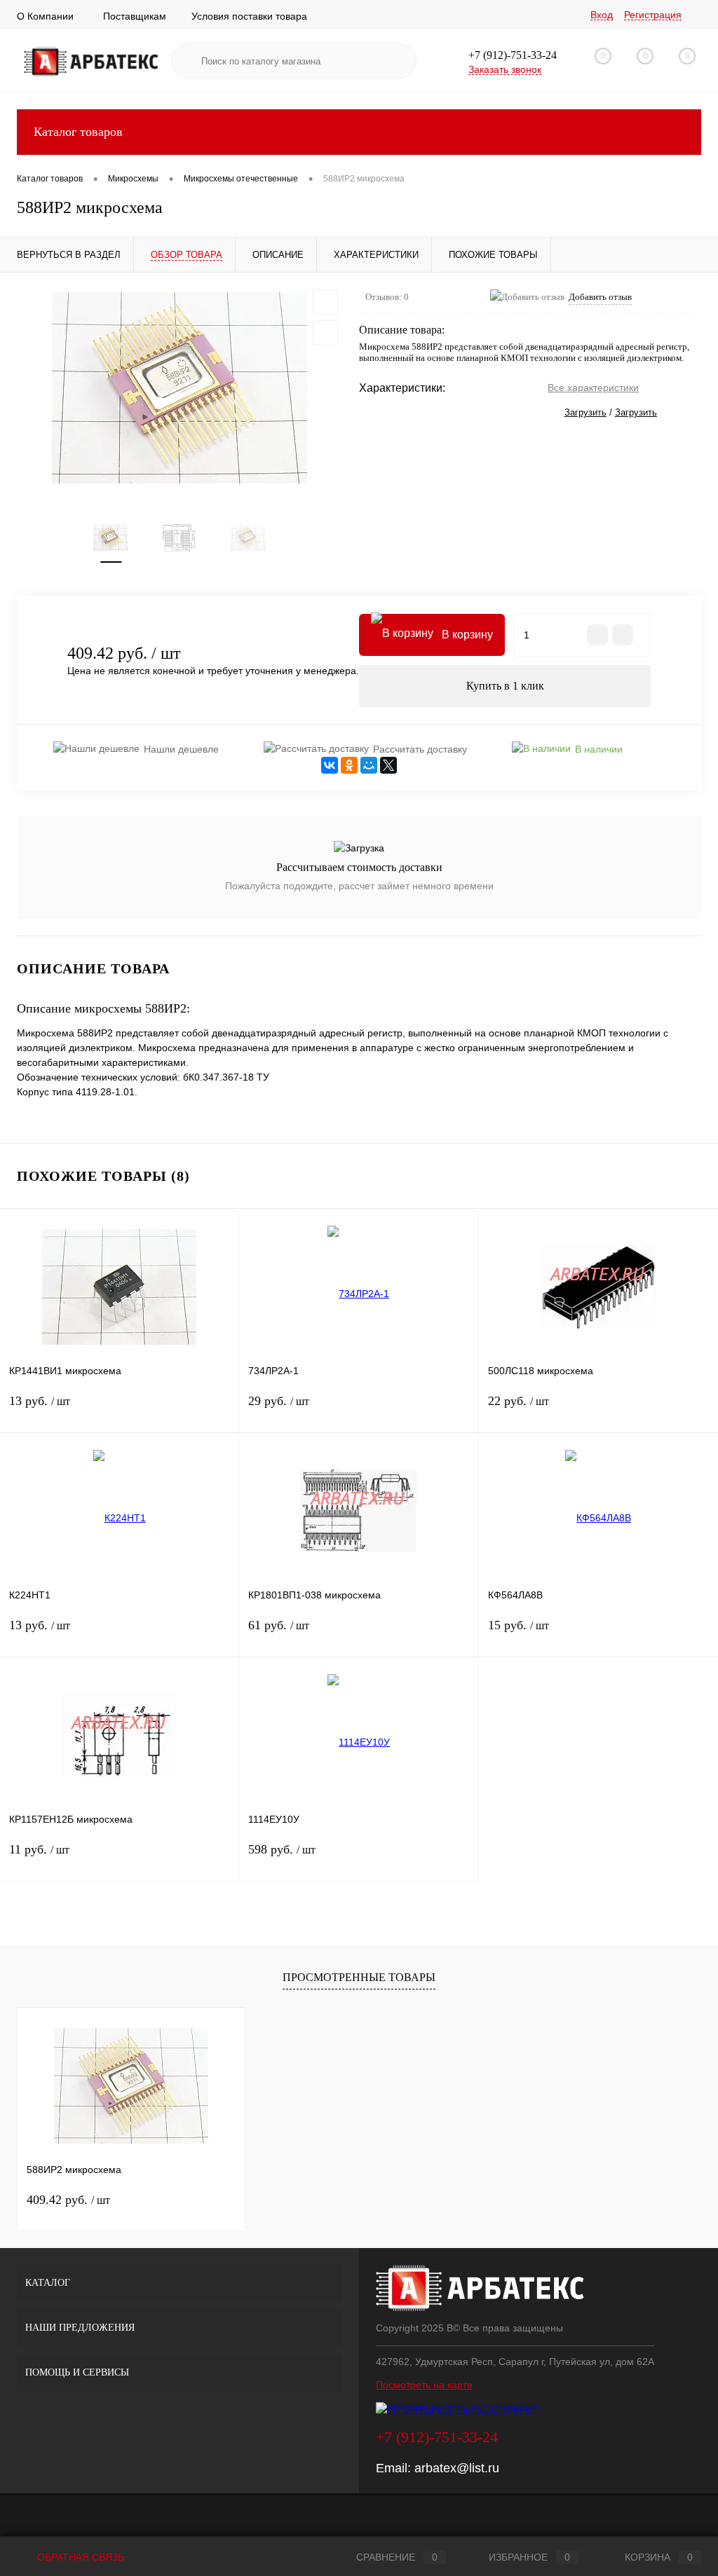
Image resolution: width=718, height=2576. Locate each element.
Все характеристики (593, 388)
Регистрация (653, 15)
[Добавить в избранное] (325, 302)
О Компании (45, 16)
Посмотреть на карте (424, 2385)
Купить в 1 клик (505, 686)
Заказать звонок (505, 69)
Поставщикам (135, 16)
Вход (602, 15)
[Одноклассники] (349, 765)
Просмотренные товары (359, 1977)
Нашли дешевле (181, 749)
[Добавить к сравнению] (325, 333)
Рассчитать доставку (420, 749)
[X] (388, 765)
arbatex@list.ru (457, 2468)
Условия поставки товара (249, 16)
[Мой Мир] (369, 765)
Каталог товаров (78, 132)
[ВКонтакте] (330, 765)
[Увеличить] (179, 388)
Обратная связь (79, 2557)
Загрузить (585, 412)
